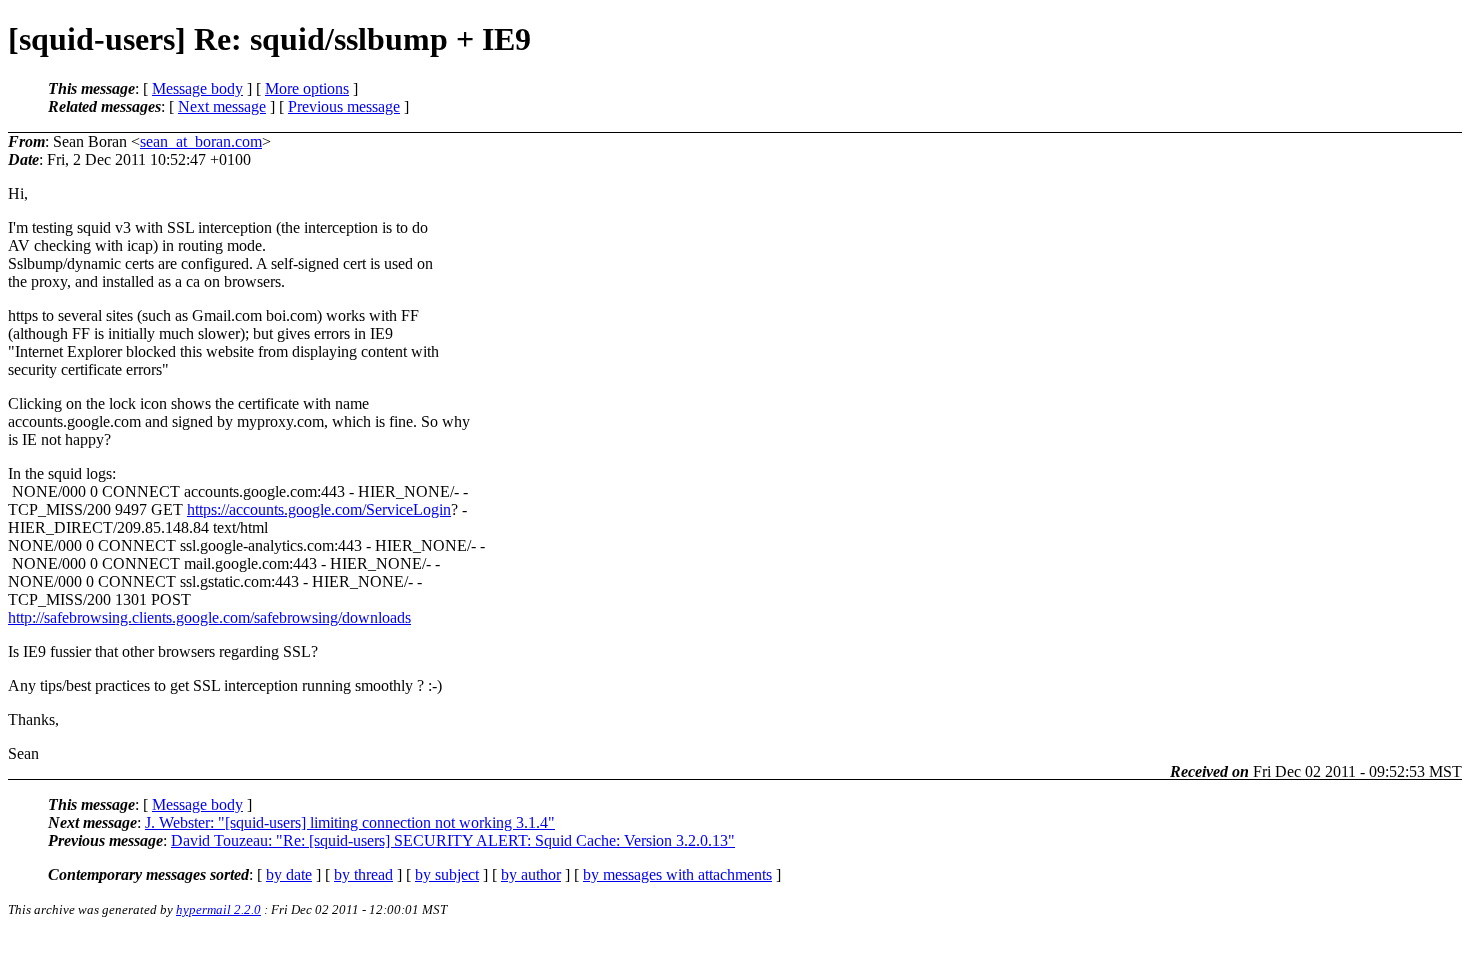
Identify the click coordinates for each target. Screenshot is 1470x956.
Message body (197, 88)
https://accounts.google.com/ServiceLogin (319, 509)
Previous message (344, 106)
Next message (222, 106)
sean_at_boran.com (201, 141)
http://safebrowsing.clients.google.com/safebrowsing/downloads (209, 617)
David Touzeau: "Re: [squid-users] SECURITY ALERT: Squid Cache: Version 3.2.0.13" (453, 840)
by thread (363, 874)
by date (289, 874)
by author (531, 874)
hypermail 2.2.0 (218, 909)
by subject (447, 874)
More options (307, 88)
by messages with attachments (677, 874)
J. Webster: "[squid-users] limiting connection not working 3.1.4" (350, 822)
